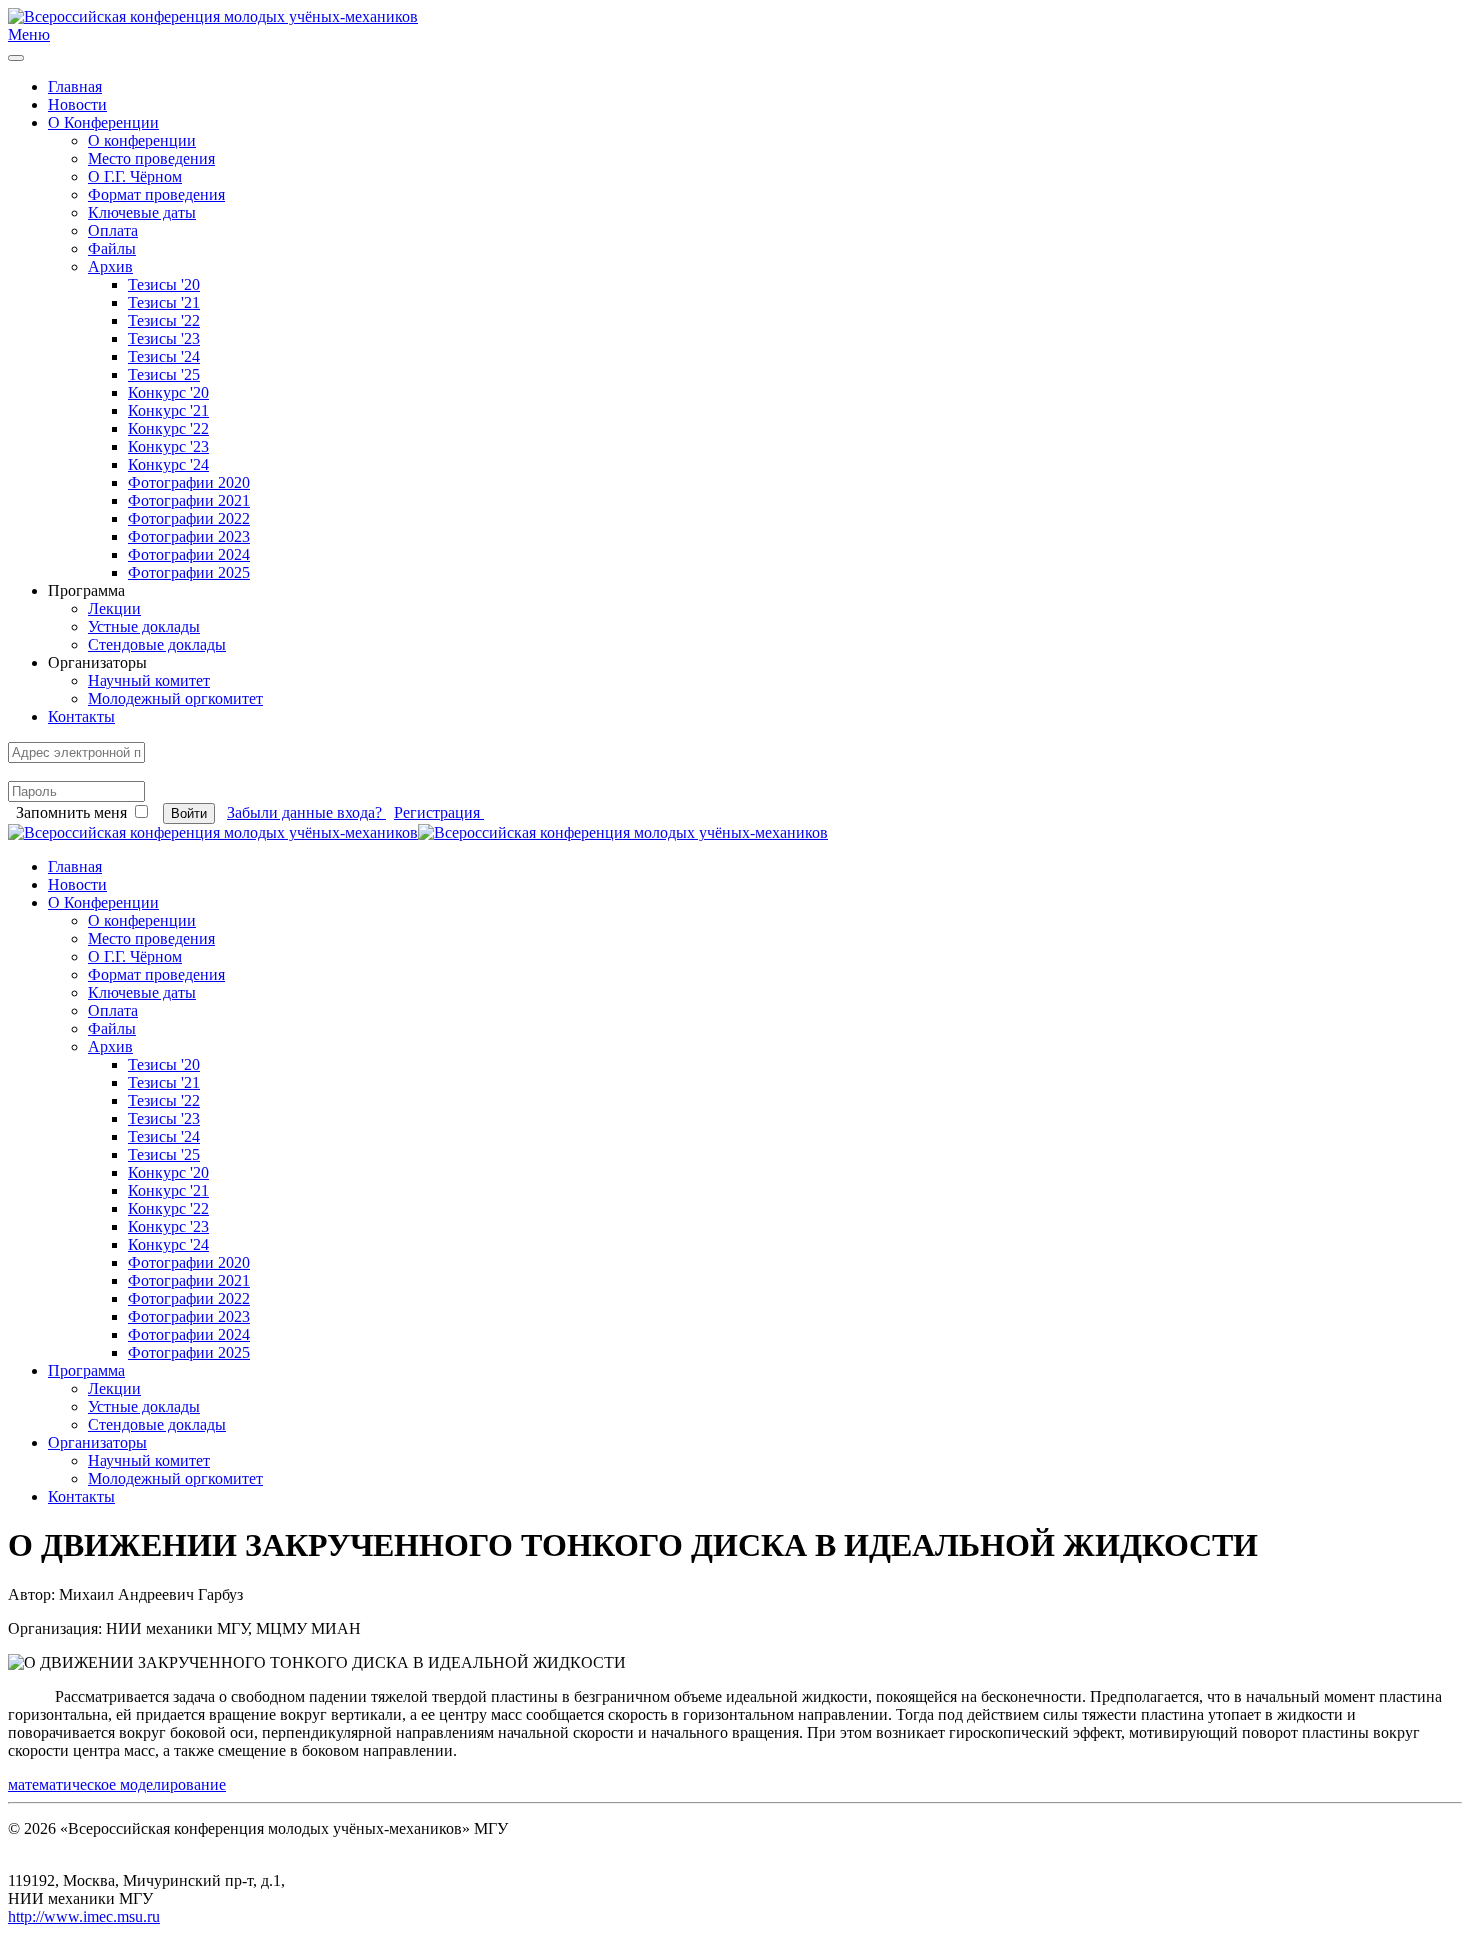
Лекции (114, 608)
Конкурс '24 (168, 464)
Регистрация (439, 812)
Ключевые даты (142, 212)
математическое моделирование (117, 1784)
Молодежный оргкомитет (175, 698)
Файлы (112, 248)
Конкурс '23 (168, 446)
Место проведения (151, 158)
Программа (86, 1370)
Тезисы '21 (164, 302)
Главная (75, 86)
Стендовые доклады (157, 644)
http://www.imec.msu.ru (84, 1916)
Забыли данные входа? (306, 812)
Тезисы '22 (164, 320)
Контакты (81, 716)
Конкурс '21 (168, 410)
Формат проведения (156, 194)
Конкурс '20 (168, 392)
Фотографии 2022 (189, 518)
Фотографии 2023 (189, 536)
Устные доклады (144, 626)
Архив (110, 266)
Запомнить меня (71, 812)
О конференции (142, 140)
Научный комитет (149, 680)
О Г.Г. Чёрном (135, 176)
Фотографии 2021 (189, 500)
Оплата (113, 230)
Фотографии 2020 (189, 482)
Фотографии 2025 (189, 572)
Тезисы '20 (164, 284)
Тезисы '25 (164, 374)
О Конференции (103, 122)
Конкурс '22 (168, 428)
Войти (189, 813)
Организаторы (97, 1442)
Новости (77, 104)
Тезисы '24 (164, 356)
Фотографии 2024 (189, 554)
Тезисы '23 (164, 338)
